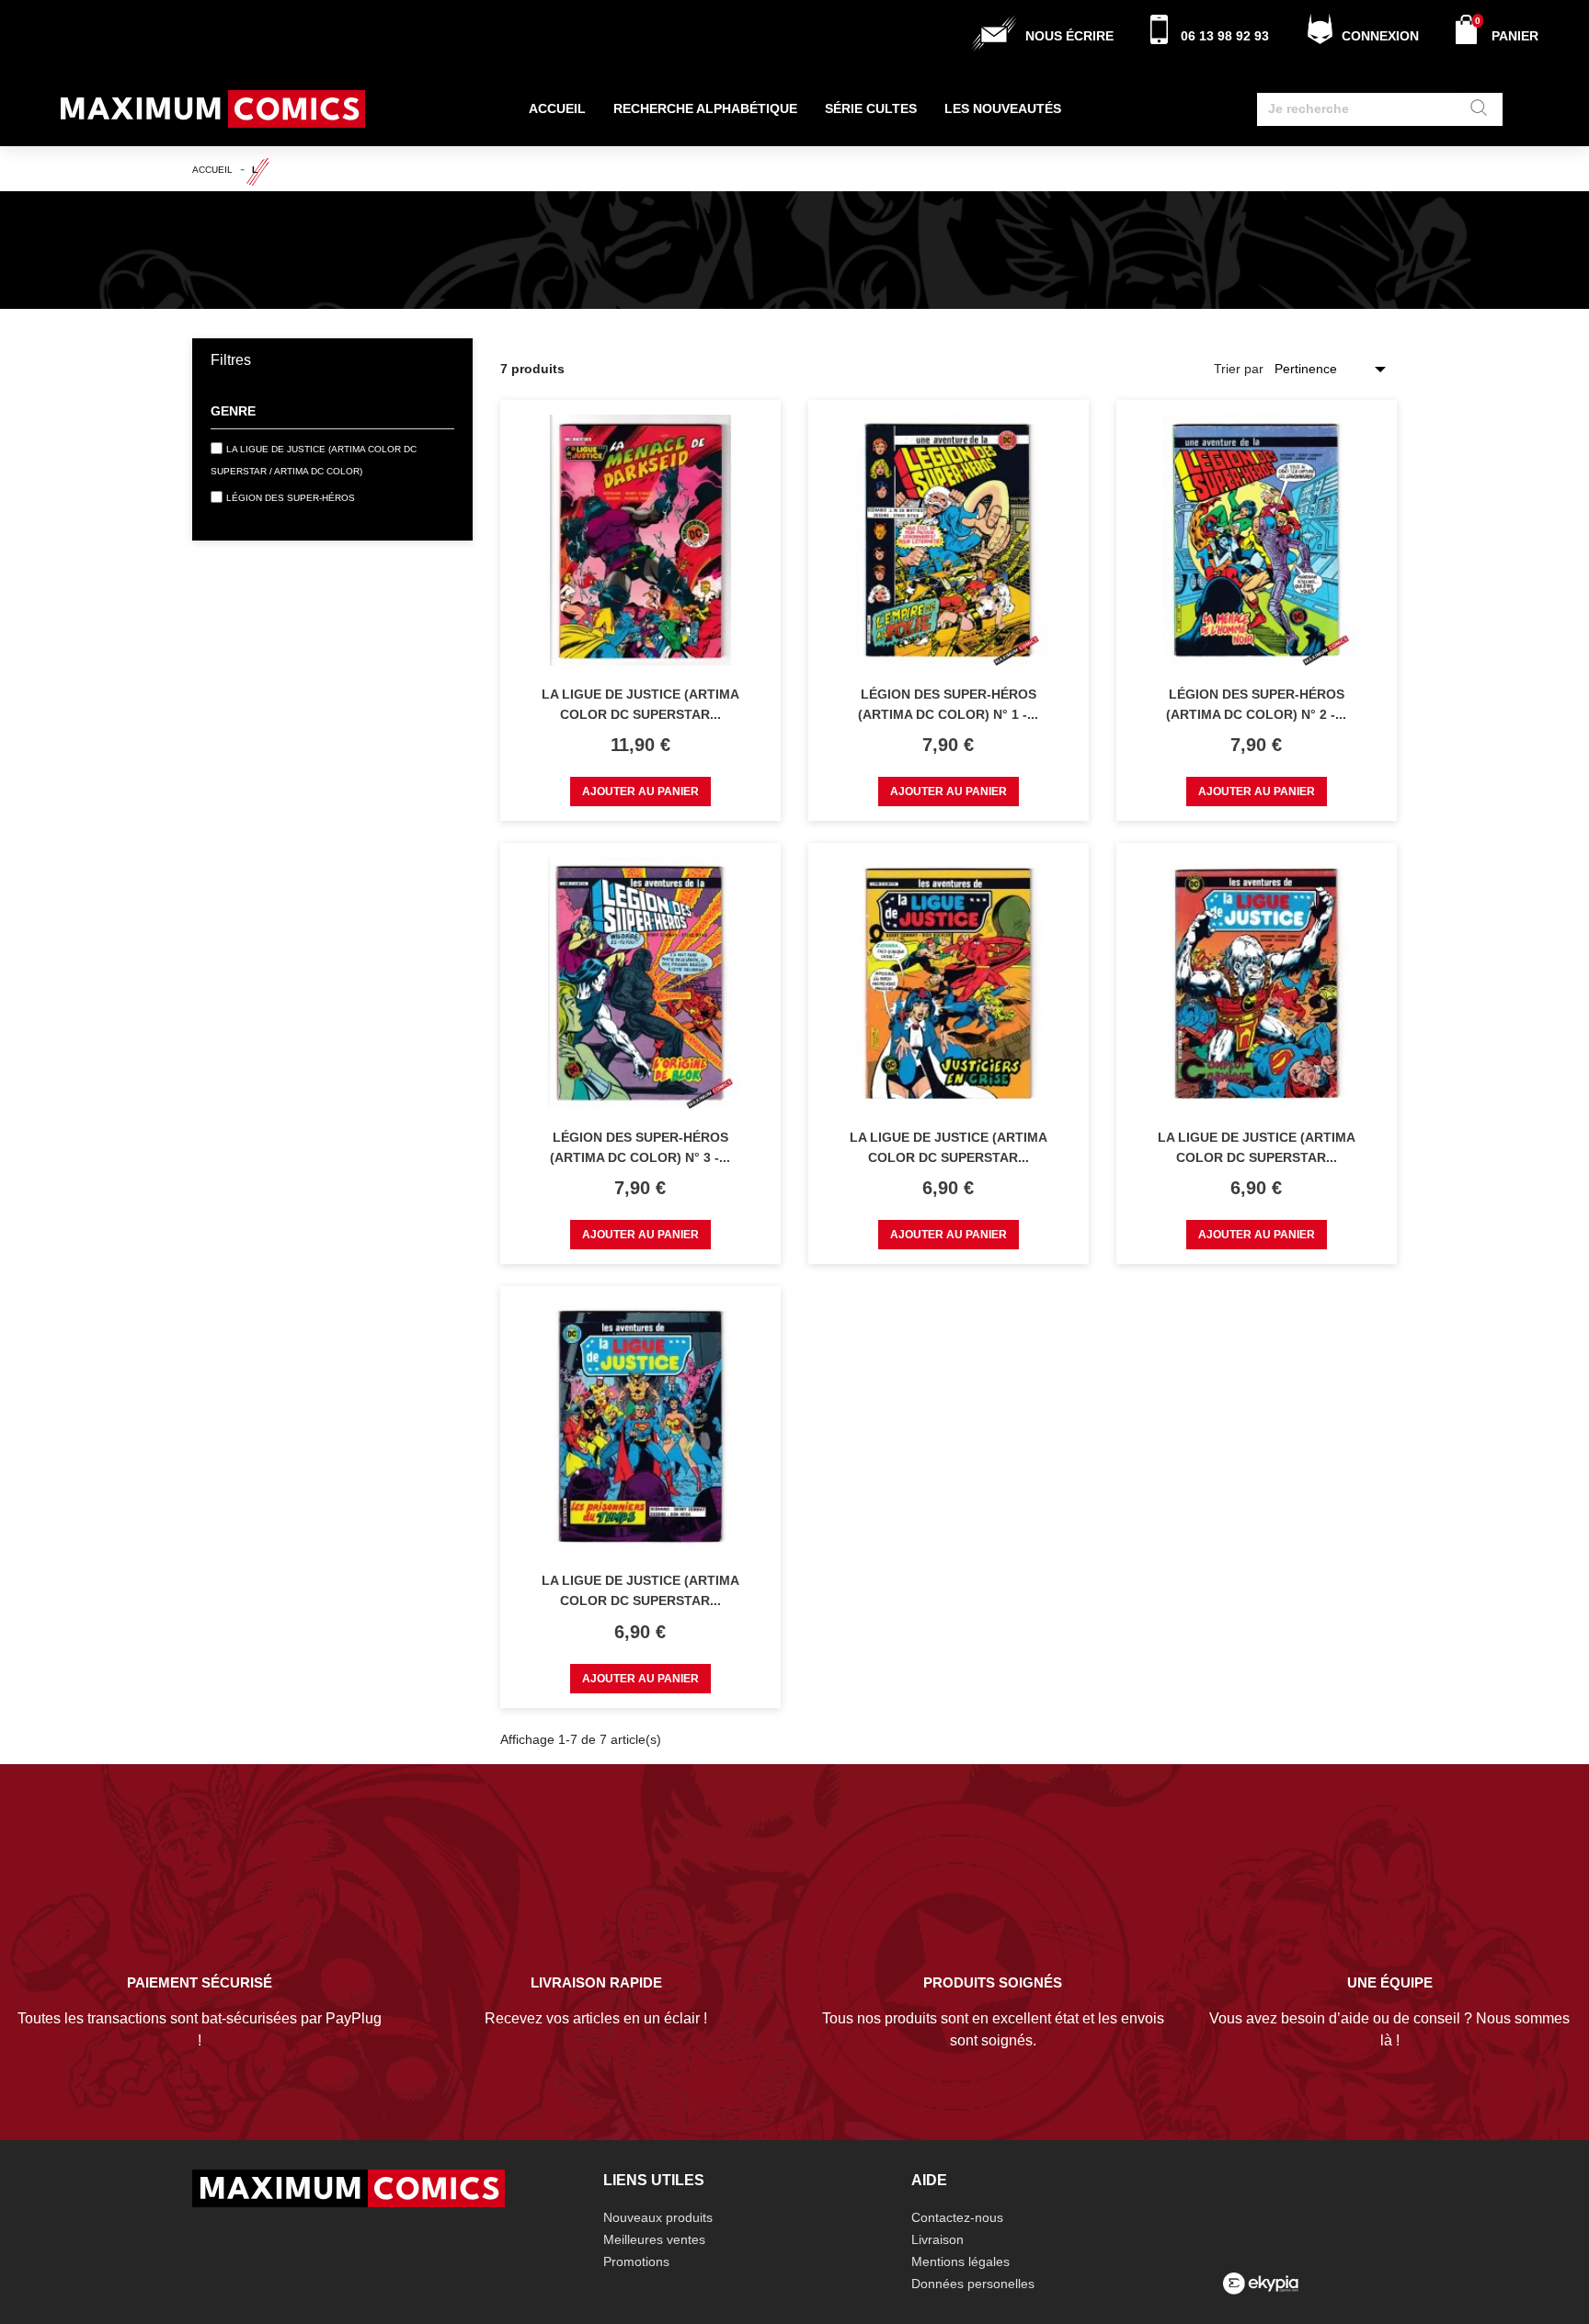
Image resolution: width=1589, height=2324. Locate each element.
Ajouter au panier (640, 792)
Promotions (636, 2261)
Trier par (1239, 369)
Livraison (937, 2239)
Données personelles (973, 2284)
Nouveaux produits (658, 2217)
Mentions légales (960, 2261)
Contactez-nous (957, 2217)
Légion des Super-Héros (291, 498)
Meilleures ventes (654, 2239)
